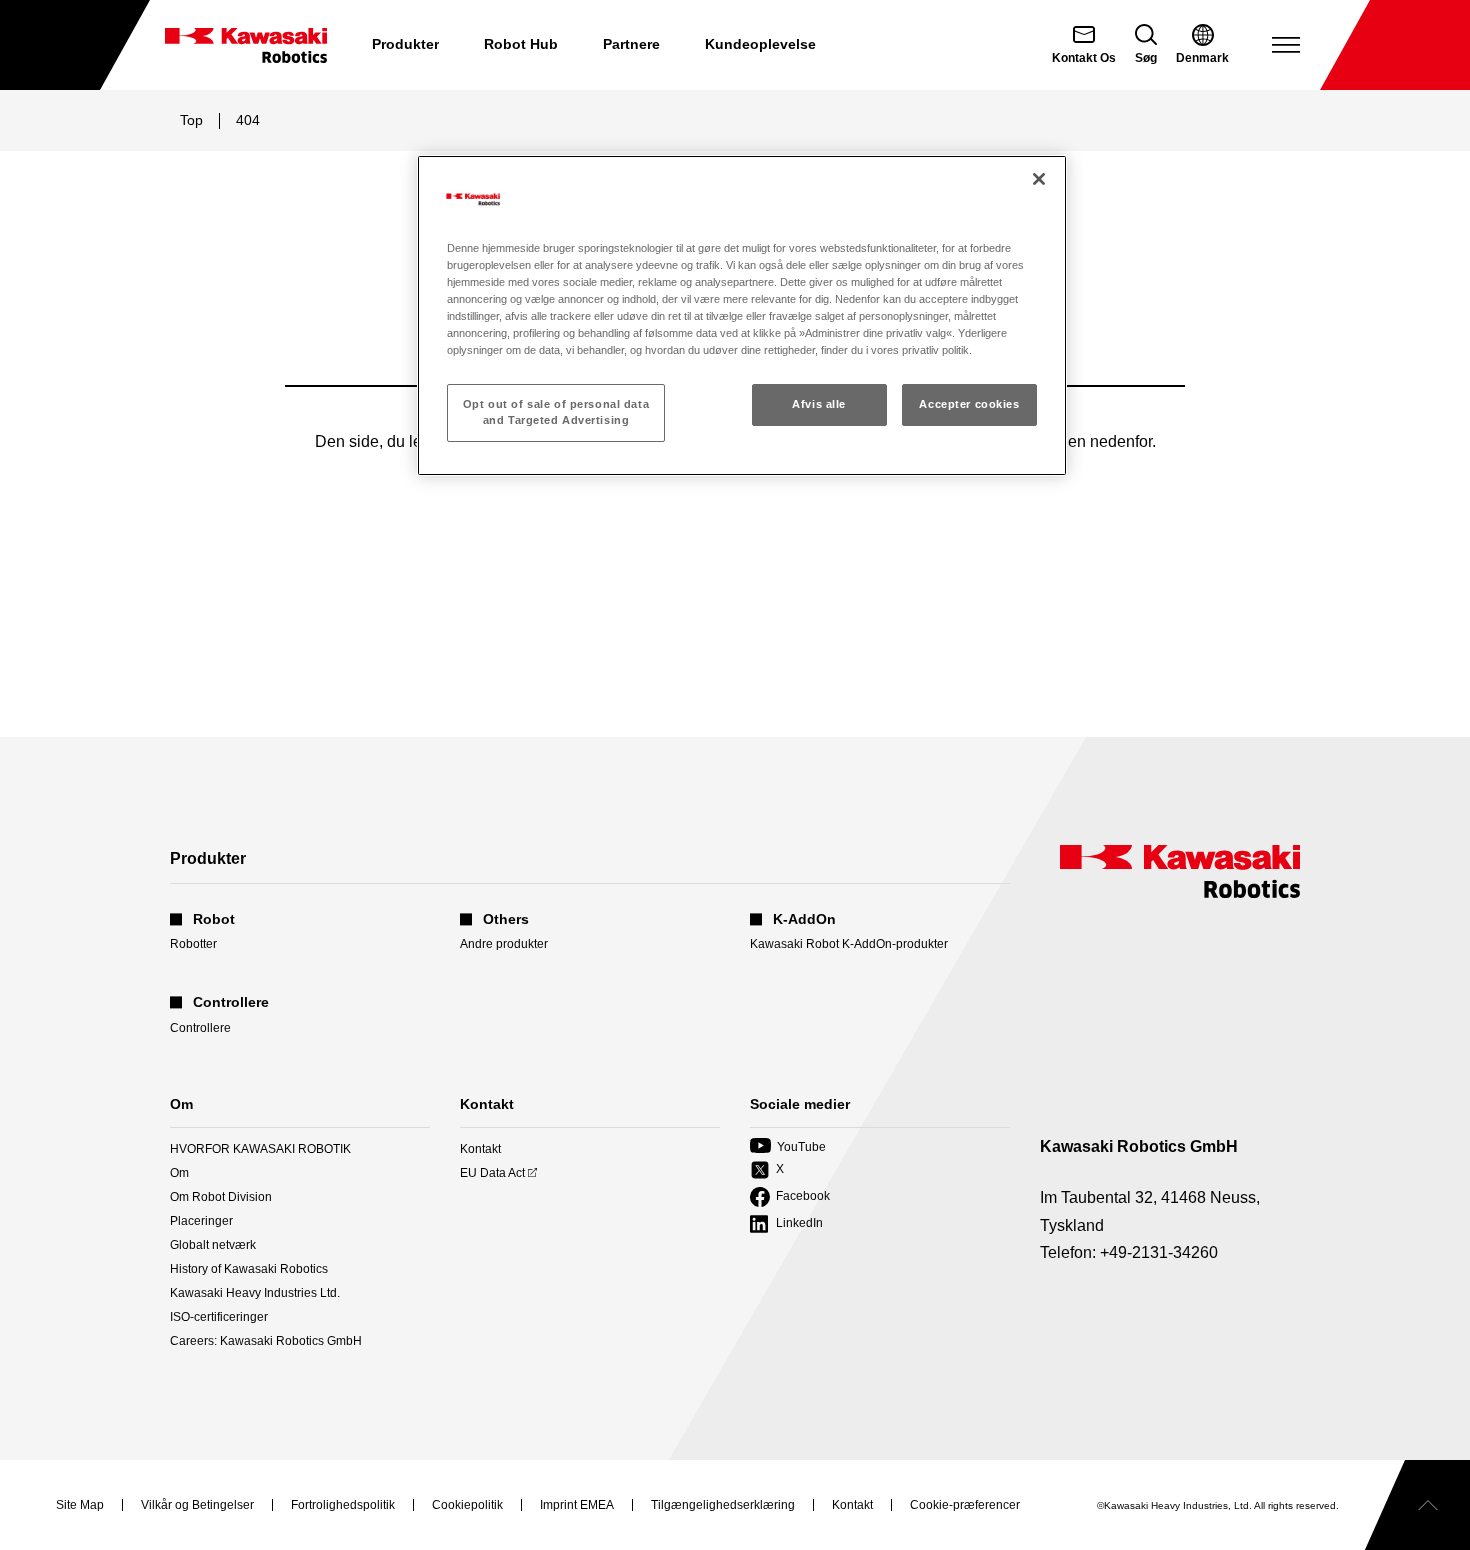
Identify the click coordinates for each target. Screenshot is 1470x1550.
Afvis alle (819, 404)
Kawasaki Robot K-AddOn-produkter (849, 944)
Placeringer (201, 1221)
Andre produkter (504, 944)
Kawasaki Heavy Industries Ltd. (255, 1293)
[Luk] (1039, 179)
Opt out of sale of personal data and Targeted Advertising (556, 412)
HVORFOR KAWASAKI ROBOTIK (260, 1149)
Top (191, 120)
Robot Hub (521, 44)
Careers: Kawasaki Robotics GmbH (266, 1341)
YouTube (788, 1147)
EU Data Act (492, 1173)
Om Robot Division (221, 1197)
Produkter (405, 44)
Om (179, 1173)
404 (248, 120)
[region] (742, 315)
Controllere (200, 1028)
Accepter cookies (969, 404)
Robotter (193, 944)
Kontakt (480, 1149)
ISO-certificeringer (219, 1317)
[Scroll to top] (1417, 1505)
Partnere (631, 44)
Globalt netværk (213, 1245)
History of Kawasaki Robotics (249, 1269)
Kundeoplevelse (760, 44)
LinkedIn (786, 1224)
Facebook (790, 1197)
